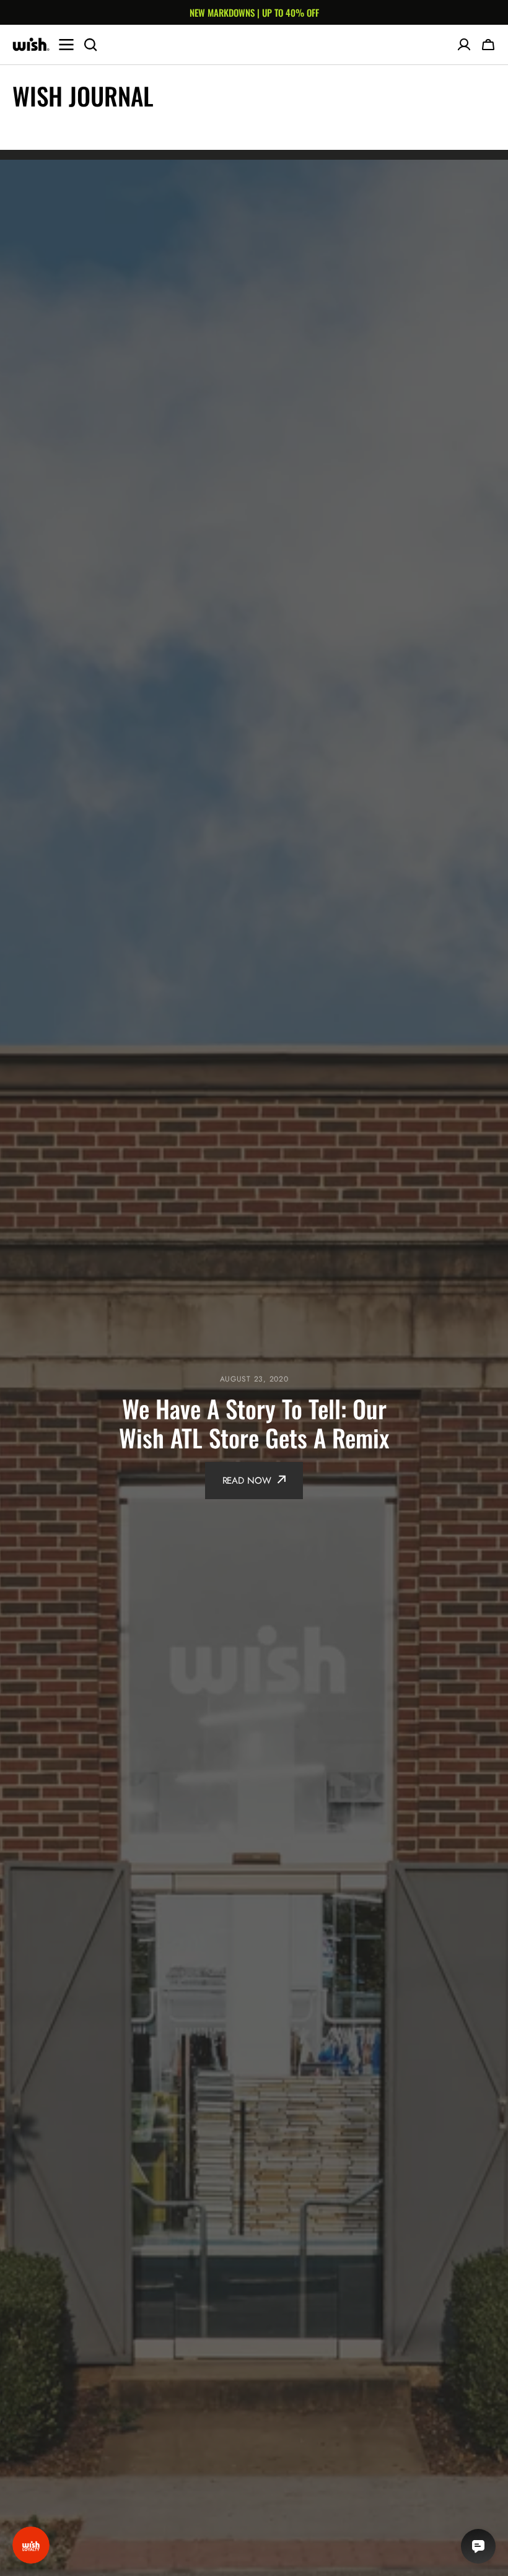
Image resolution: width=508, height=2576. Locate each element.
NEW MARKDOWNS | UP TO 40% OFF (254, 12)
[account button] (464, 45)
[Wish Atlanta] (31, 45)
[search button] (90, 45)
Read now (247, 1481)
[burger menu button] (66, 45)
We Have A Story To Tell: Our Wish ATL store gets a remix (254, 1423)
